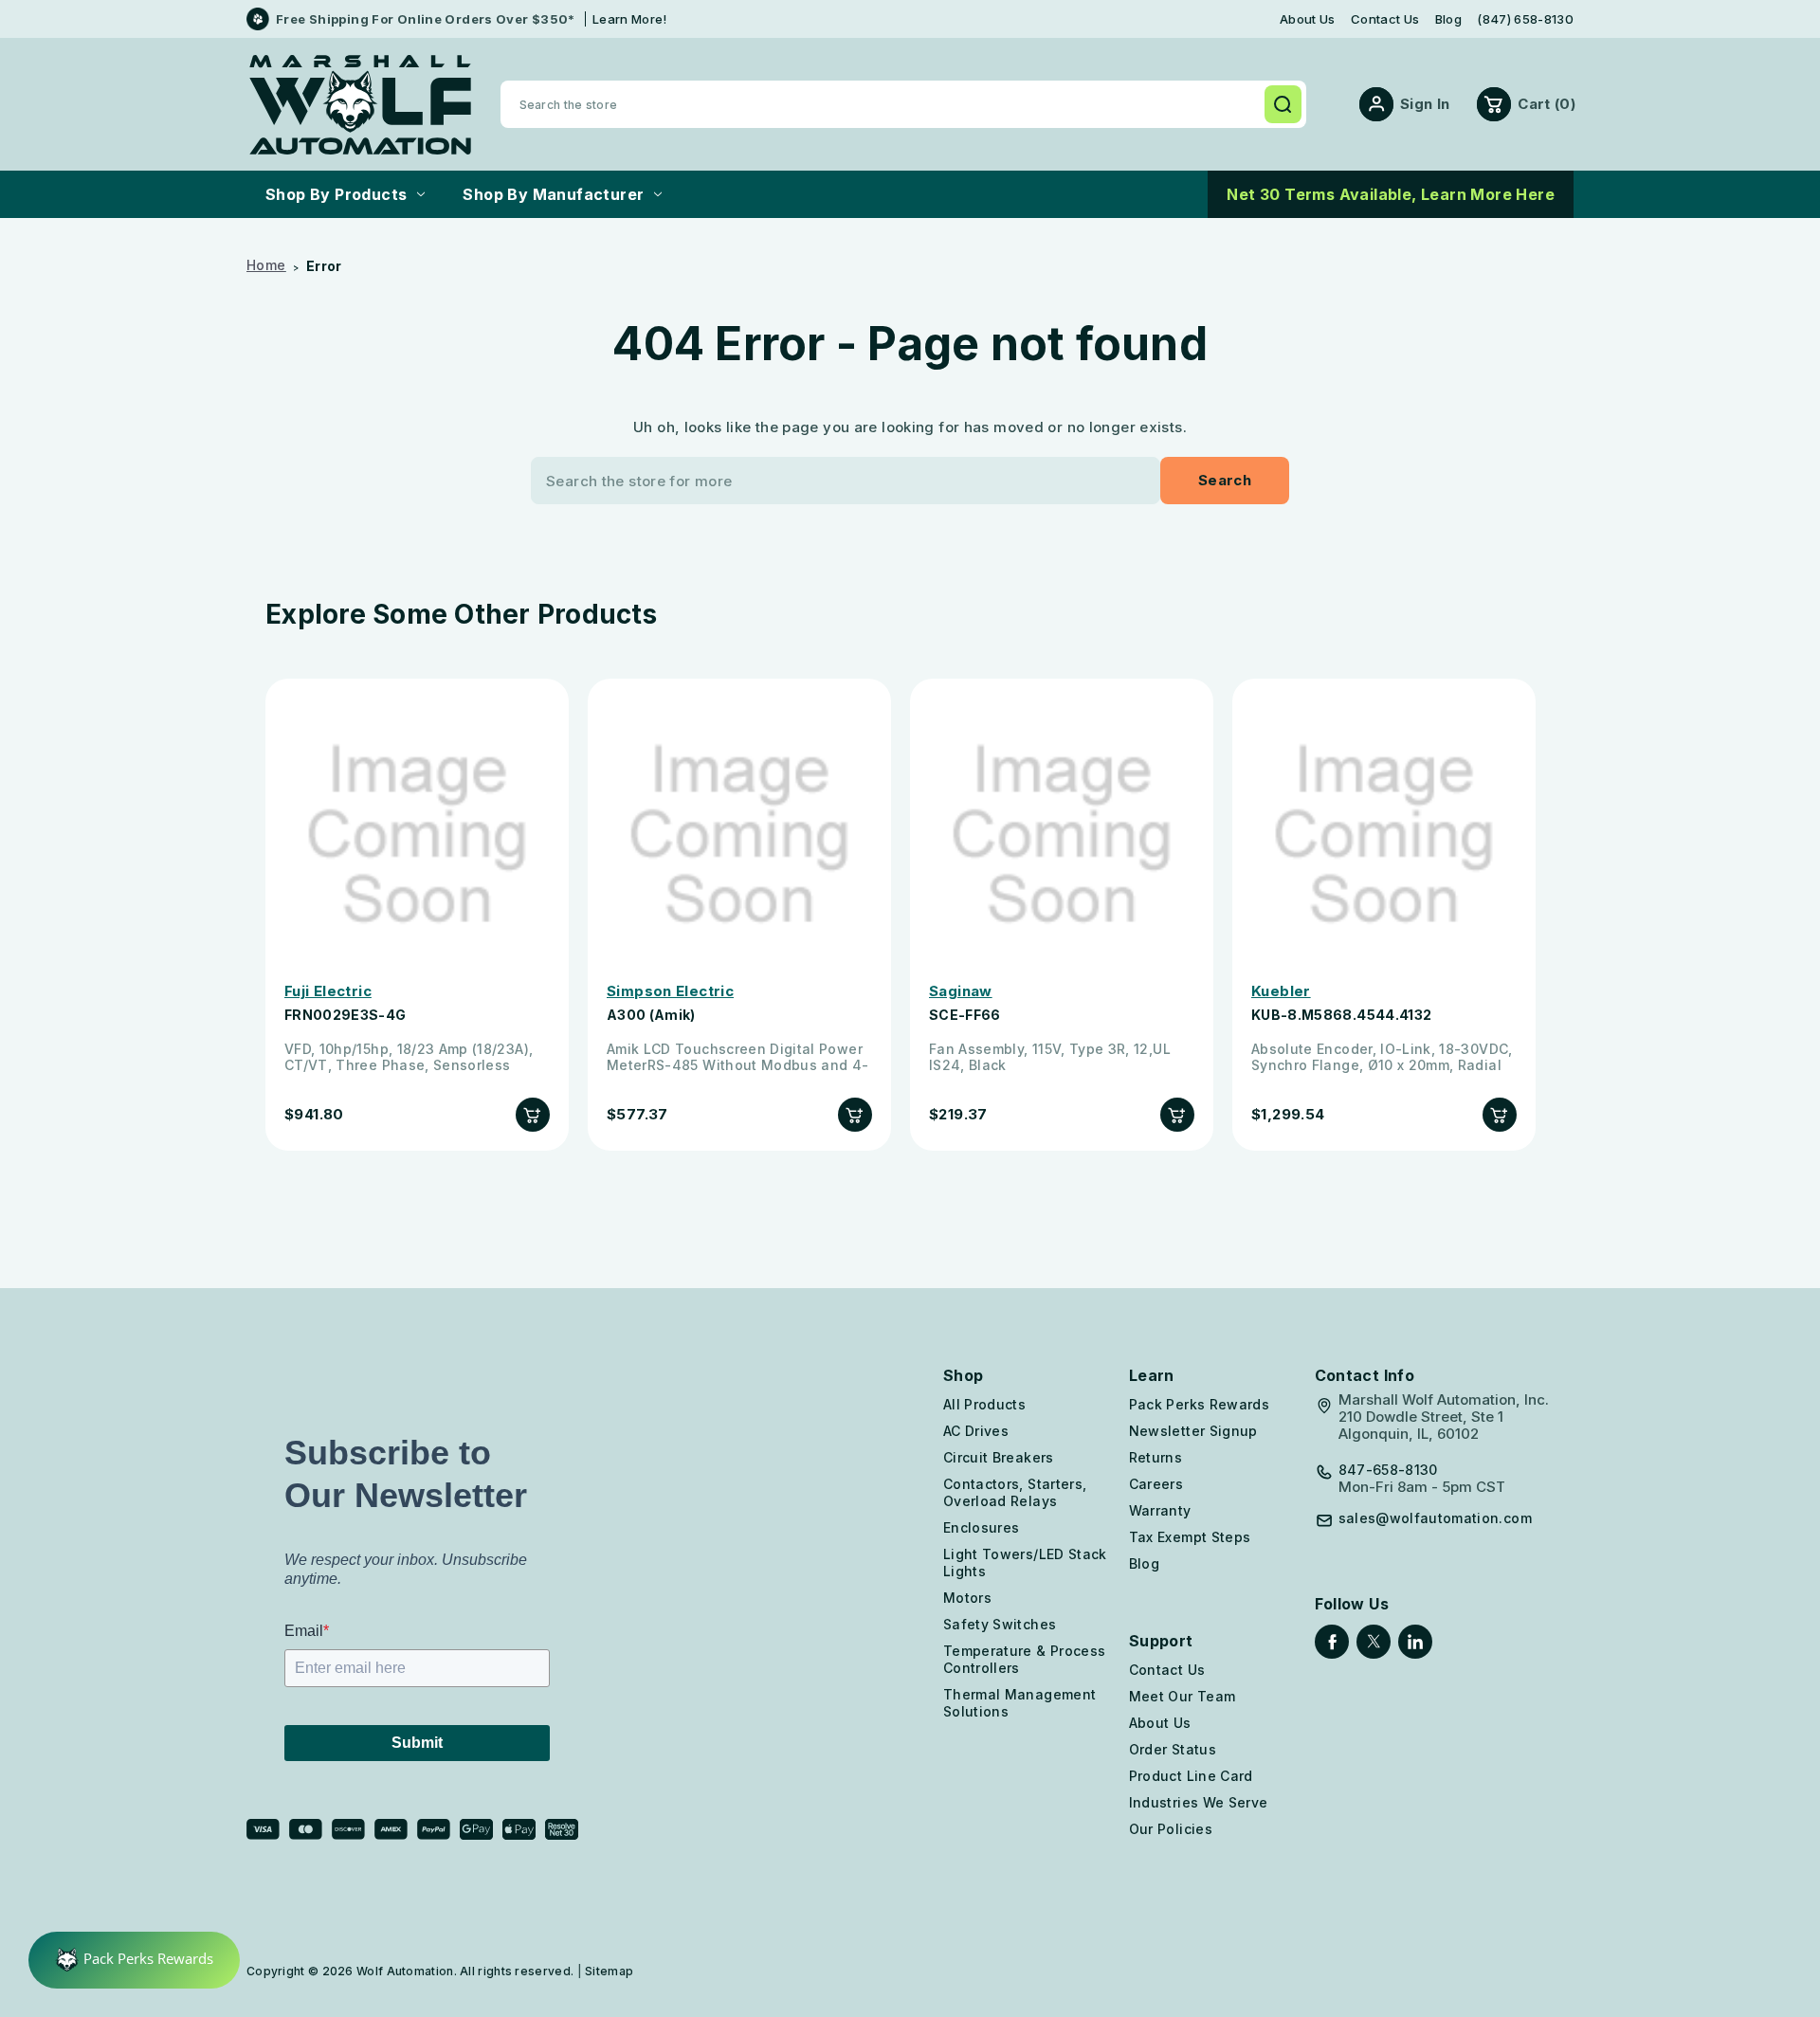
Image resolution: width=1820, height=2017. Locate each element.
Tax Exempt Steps (1190, 1537)
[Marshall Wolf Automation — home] (360, 105)
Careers (1156, 1484)
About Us (1308, 19)
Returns (1156, 1457)
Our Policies (1171, 1829)
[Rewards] (134, 1960)
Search (1283, 104)
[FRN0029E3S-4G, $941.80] (417, 835)
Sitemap (609, 1971)
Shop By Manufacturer (553, 194)
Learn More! (630, 19)
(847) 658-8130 (1525, 19)
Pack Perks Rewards (1199, 1404)
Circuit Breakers (999, 1457)
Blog (1448, 19)
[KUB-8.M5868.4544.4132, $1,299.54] (1384, 835)
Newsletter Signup (1193, 1431)
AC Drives (976, 1431)
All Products (984, 1404)
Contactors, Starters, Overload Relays (1015, 1492)
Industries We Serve (1199, 1802)
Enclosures (982, 1527)
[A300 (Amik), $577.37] (739, 835)
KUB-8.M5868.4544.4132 (1341, 1015)
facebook (1332, 1642)
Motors (967, 1598)
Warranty (1160, 1510)
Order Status (1173, 1749)
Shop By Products (336, 194)
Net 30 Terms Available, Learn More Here (1391, 194)
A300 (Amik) (651, 1015)
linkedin (1415, 1642)
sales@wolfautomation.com (1435, 1518)
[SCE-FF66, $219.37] (1062, 835)
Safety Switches (1000, 1624)
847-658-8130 (1388, 1470)
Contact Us (1385, 19)
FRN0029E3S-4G (346, 1015)
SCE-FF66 (965, 1015)
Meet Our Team (1183, 1696)
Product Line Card (1191, 1776)
